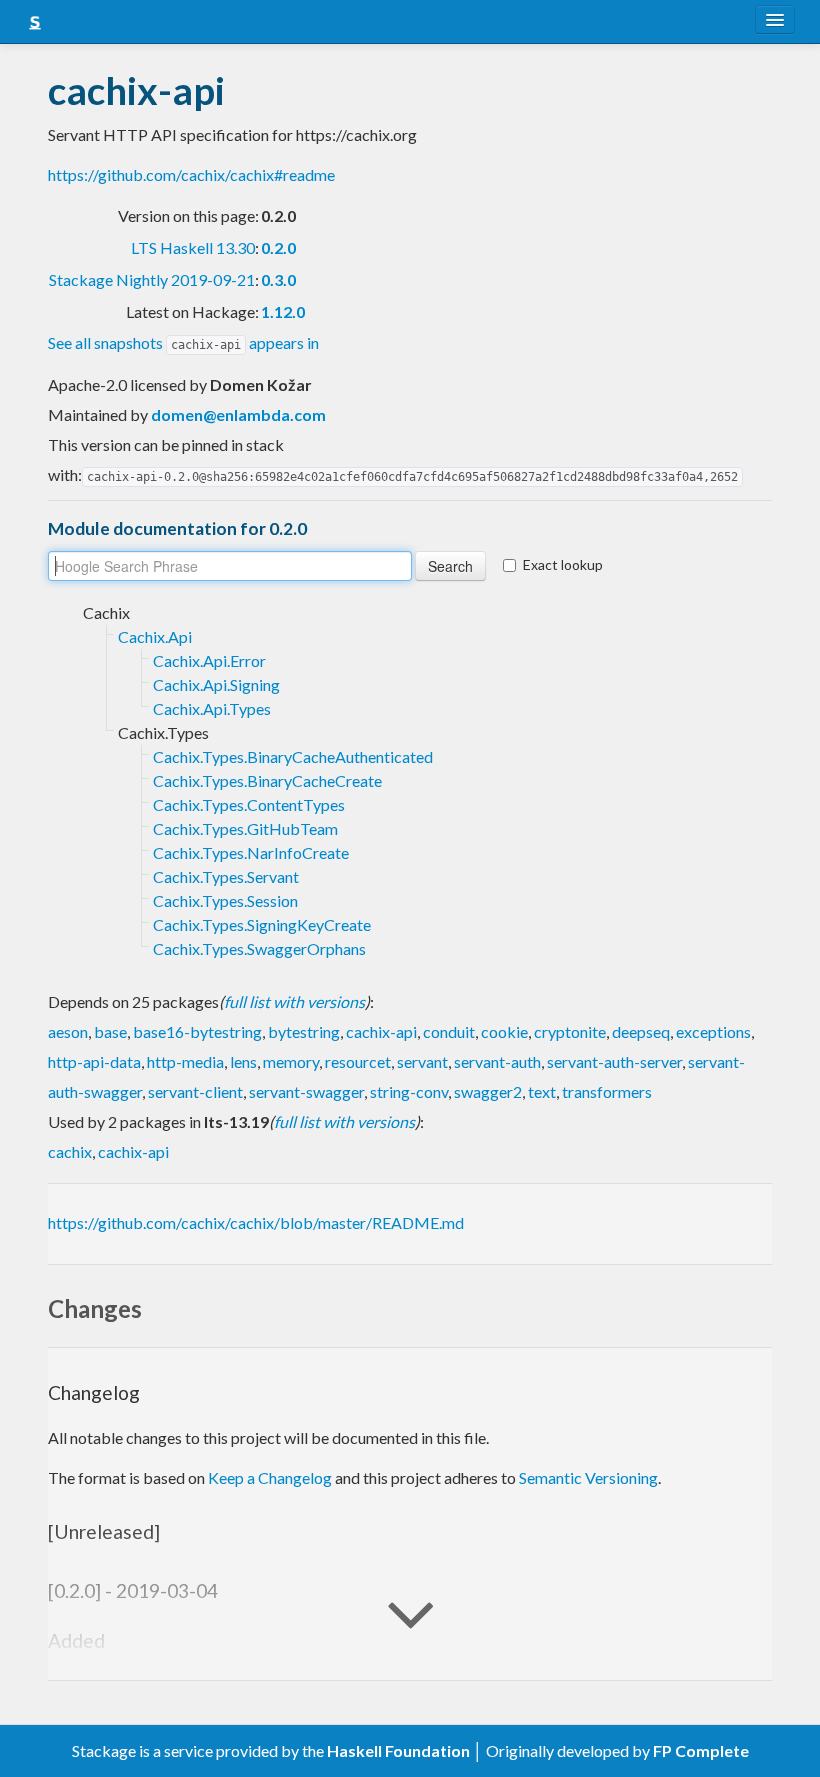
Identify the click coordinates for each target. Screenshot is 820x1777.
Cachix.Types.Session (225, 900)
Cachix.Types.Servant (226, 876)
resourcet (358, 1061)
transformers (607, 1091)
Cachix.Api (155, 636)
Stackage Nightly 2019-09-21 (152, 279)
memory (291, 1061)
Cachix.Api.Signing (216, 684)
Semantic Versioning (588, 1477)
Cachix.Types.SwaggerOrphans (259, 948)
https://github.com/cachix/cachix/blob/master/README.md (256, 1222)
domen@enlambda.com (238, 414)
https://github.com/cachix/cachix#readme (191, 174)
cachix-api (381, 1031)
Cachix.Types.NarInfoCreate (251, 852)
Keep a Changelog (270, 1477)
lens (243, 1061)
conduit (449, 1031)
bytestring (304, 1031)
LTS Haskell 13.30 (193, 247)
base (110, 1031)
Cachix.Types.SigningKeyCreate (262, 924)
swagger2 (488, 1091)
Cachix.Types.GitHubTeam (245, 828)
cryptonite (570, 1031)
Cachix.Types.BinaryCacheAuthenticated (293, 756)
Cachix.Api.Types (212, 708)
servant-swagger (306, 1091)
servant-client (195, 1091)
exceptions (713, 1031)
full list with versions (294, 1001)
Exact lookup (563, 564)
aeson (68, 1031)
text (542, 1091)
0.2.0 (278, 247)
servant (422, 1061)
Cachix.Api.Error (209, 660)
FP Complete (701, 1750)
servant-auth (497, 1061)
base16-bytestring (197, 1031)
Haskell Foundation (398, 1750)
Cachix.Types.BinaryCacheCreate (267, 780)
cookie (504, 1031)
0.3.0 (278, 279)
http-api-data (94, 1061)
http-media (185, 1061)
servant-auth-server (614, 1061)
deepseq (641, 1031)
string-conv (409, 1091)
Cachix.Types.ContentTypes (249, 804)
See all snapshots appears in (183, 342)
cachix (70, 1151)
